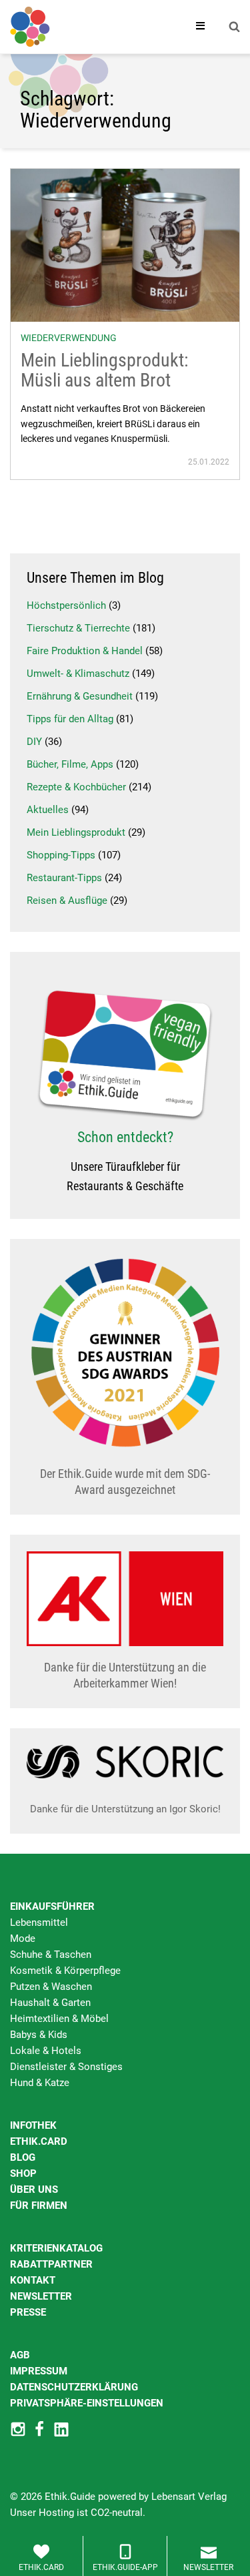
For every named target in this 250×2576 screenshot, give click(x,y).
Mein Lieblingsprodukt (76, 832)
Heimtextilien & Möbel (59, 2019)
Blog (23, 2157)
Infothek (33, 2125)
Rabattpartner (51, 2264)
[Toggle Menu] (201, 27)
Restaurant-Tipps (64, 878)
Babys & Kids (39, 2035)
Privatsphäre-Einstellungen (87, 2403)
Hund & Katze (40, 2083)
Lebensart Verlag (189, 2497)
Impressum (39, 2371)
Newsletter (41, 2296)
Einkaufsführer (52, 1906)
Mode (23, 1939)
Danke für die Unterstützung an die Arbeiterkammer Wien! (125, 1675)
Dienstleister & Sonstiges (66, 2067)
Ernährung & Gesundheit (80, 696)
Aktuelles (48, 810)
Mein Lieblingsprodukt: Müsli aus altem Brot (105, 370)
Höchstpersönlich (66, 605)
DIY (34, 742)
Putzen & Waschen (51, 1987)
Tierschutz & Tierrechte (78, 628)
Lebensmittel (39, 1922)
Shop (23, 2173)
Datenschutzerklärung (74, 2387)
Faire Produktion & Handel (85, 651)
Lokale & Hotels (46, 2051)
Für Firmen (39, 2206)
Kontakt (33, 2280)
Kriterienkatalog (56, 2248)
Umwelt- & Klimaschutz (78, 674)
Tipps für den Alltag (70, 719)
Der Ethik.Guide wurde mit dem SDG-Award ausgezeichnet (125, 1482)
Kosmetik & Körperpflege (65, 1971)
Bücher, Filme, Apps (70, 764)
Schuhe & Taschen (51, 1955)
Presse (28, 2312)
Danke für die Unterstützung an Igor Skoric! (125, 1809)
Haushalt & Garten (50, 2003)
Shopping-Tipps (61, 855)
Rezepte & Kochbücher (76, 787)
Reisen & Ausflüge (67, 900)
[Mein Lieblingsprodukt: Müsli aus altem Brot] (125, 244)
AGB (20, 2355)
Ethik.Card (39, 2141)
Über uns (34, 2189)
